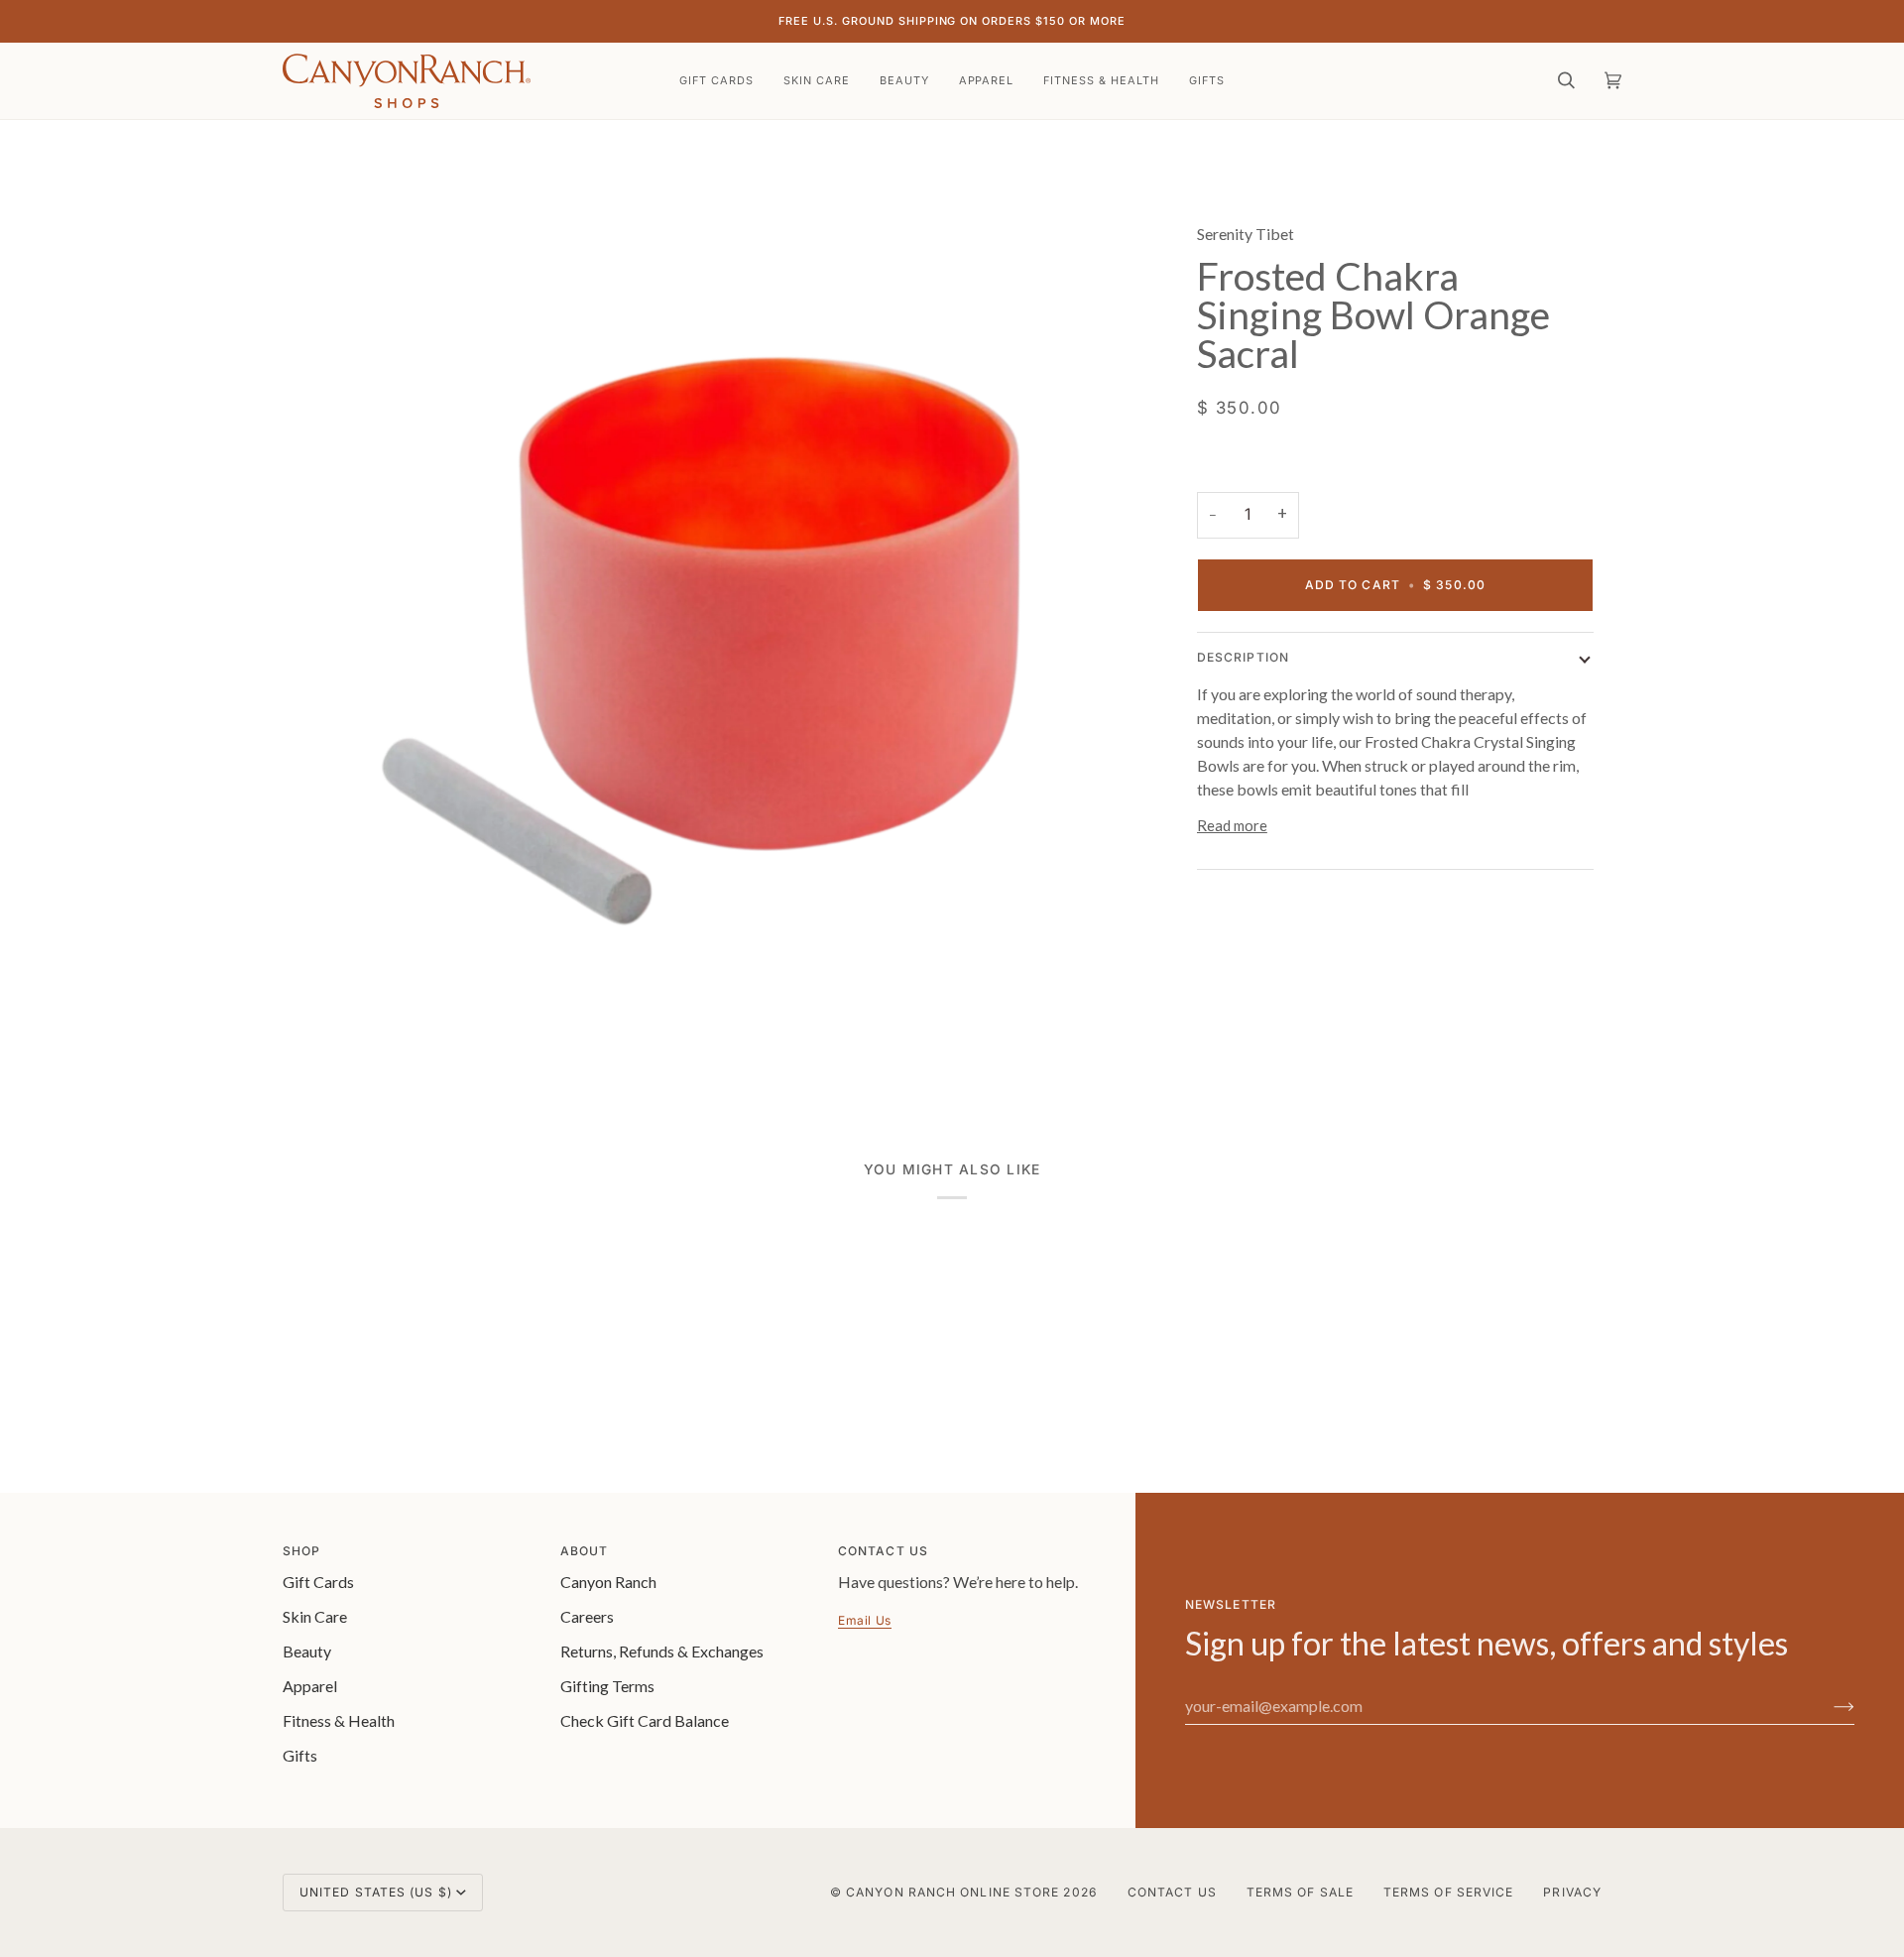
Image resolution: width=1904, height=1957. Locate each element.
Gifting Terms (607, 1686)
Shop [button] (301, 1551)
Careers (587, 1616)
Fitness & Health (339, 1720)
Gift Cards (318, 1582)
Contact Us (1172, 1892)
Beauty (307, 1651)
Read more (1232, 825)
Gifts (300, 1755)
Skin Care (315, 1616)
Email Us (865, 1620)
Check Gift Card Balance (645, 1720)
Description (1243, 657)
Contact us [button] (883, 1551)
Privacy (1572, 1892)
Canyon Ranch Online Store (952, 1892)
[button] (817, 81)
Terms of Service (1448, 1892)
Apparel (310, 1686)
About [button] (584, 1551)
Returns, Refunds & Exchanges (662, 1651)
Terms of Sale (1300, 1892)
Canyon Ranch (608, 1582)
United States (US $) (376, 1892)
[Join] (1828, 1706)
